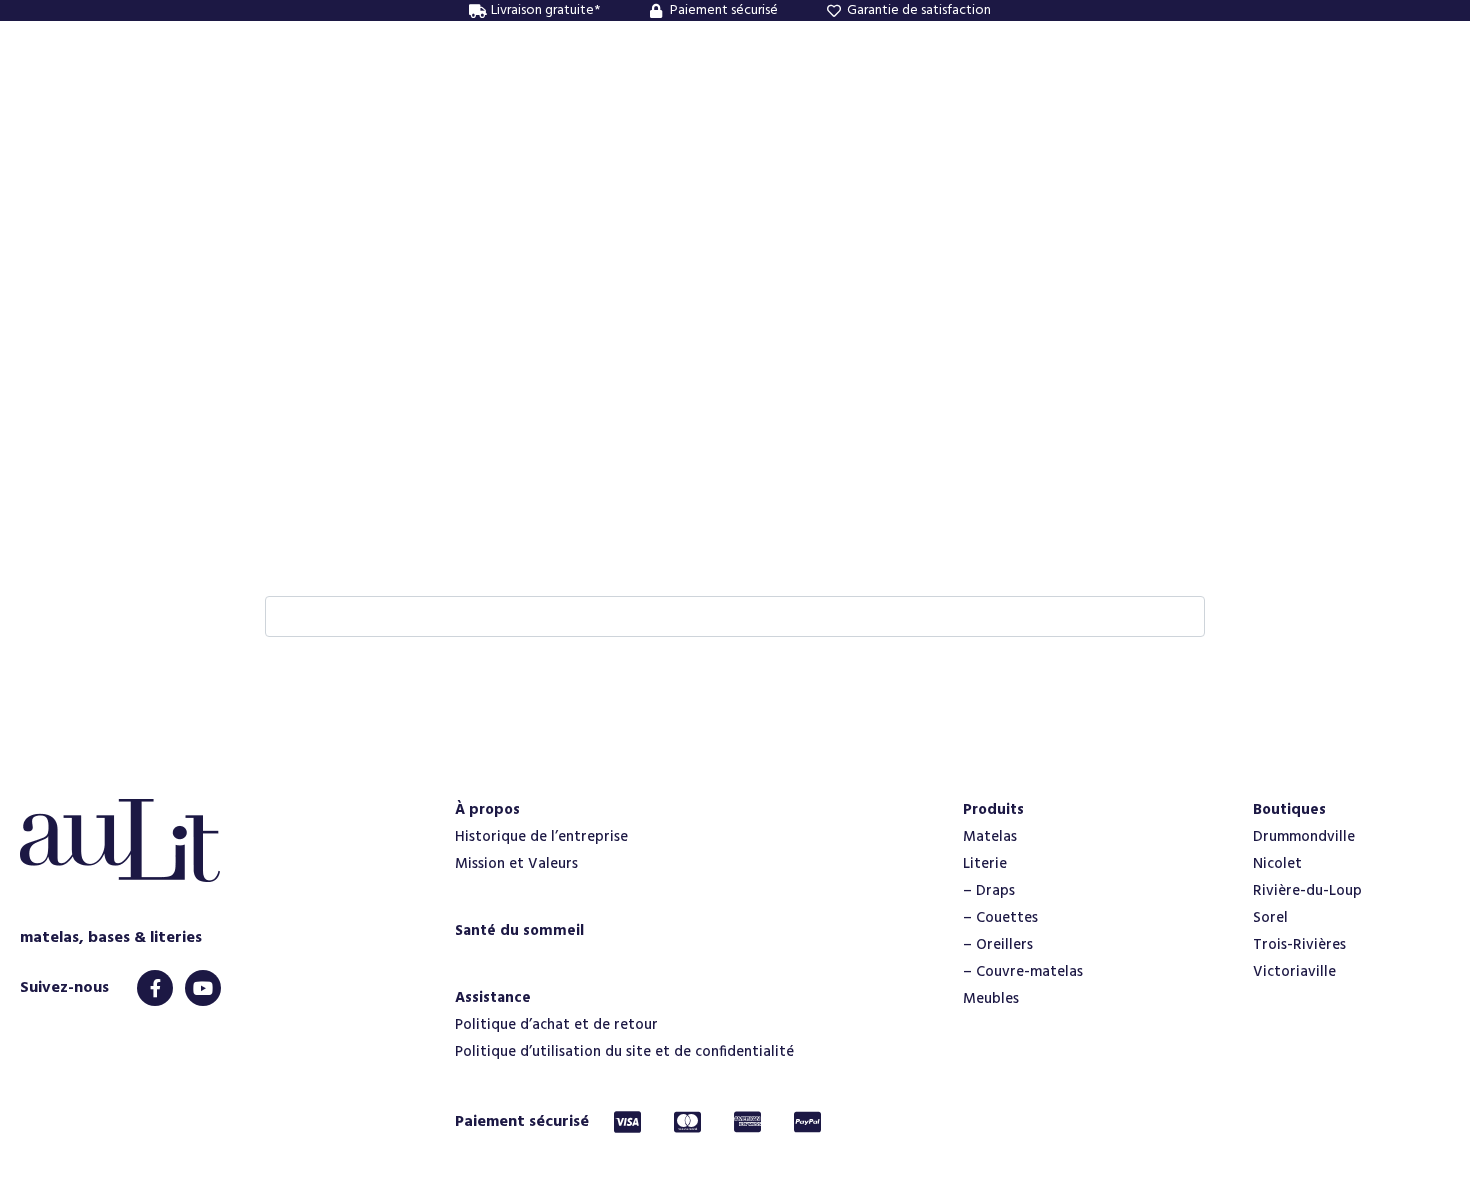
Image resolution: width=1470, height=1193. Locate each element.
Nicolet (1277, 864)
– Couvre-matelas (1023, 972)
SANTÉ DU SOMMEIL (912, 90)
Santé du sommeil (519, 931)
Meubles (991, 999)
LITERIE (682, 90)
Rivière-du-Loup (1307, 891)
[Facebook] (155, 988)
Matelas (990, 837)
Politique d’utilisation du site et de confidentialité (624, 1052)
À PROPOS (486, 90)
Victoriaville (1294, 972)
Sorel (1270, 918)
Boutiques (1289, 810)
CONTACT (1055, 90)
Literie (985, 864)
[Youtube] (203, 988)
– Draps (989, 891)
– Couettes (1000, 918)
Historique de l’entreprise (541, 837)
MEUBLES (772, 90)
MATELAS (591, 90)
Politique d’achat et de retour (556, 1025)
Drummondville (1304, 837)
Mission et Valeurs (516, 864)
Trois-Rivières (1299, 945)
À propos (487, 810)
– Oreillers (998, 945)
